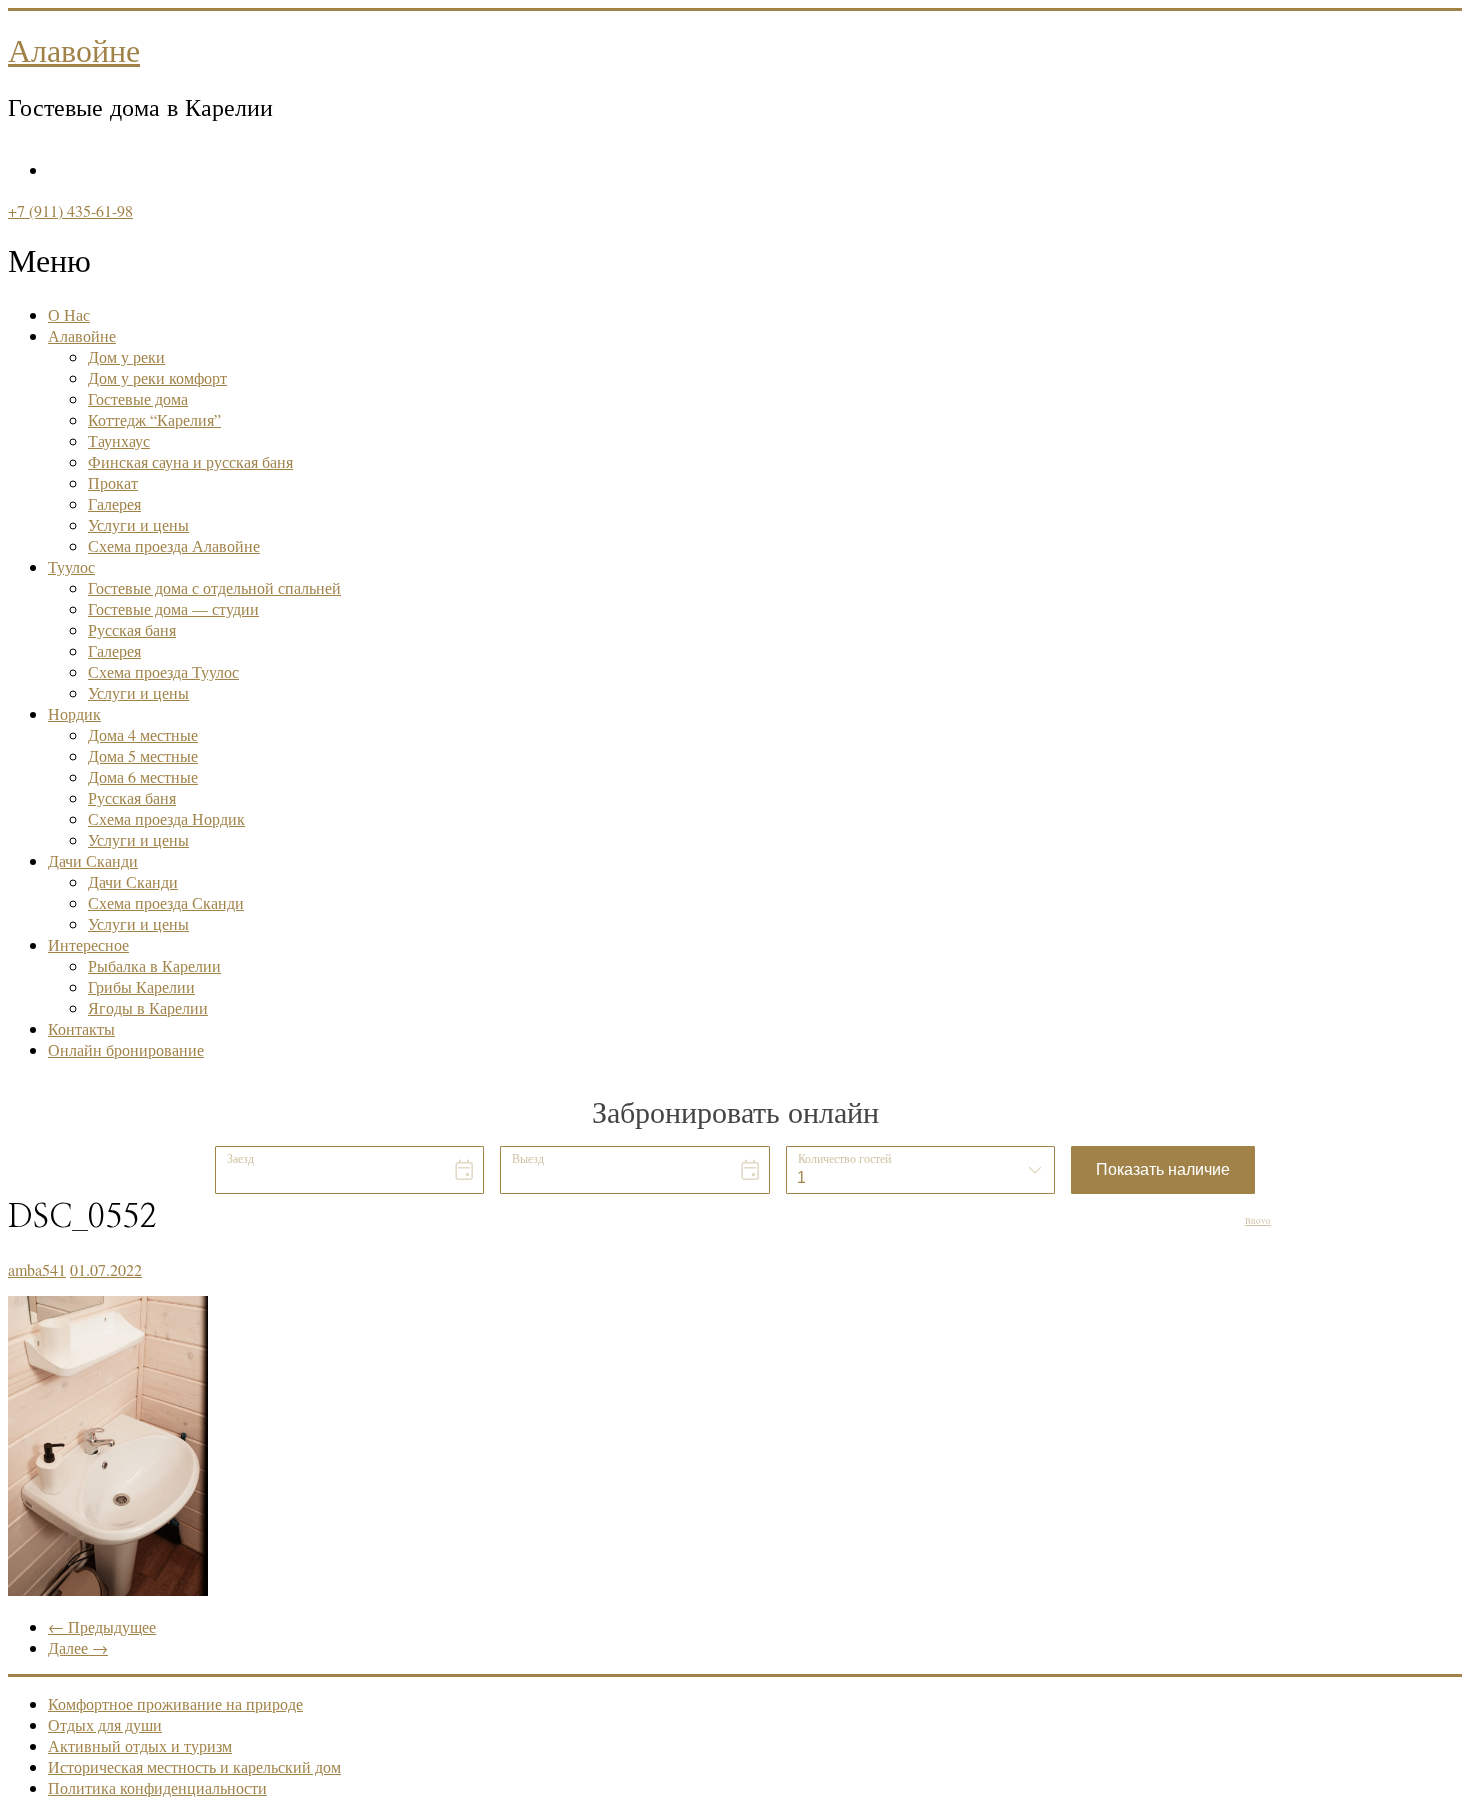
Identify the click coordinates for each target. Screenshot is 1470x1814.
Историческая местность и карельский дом (194, 1766)
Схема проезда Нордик (166, 818)
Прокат (113, 482)
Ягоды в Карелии (148, 1007)
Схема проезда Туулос (163, 671)
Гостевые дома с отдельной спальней (214, 587)
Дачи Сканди (93, 860)
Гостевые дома (138, 398)
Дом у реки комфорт (157, 377)
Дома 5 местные (143, 755)
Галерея (114, 503)
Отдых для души (105, 1724)
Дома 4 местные (143, 734)
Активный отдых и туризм (140, 1745)
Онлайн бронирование (126, 1049)
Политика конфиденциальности (157, 1787)
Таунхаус (119, 440)
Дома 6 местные (143, 776)
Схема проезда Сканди (166, 902)
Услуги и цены (138, 524)
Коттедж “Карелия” (154, 419)
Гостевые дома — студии (173, 608)
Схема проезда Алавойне (174, 545)
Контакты (81, 1028)
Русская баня (132, 629)
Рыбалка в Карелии (154, 965)
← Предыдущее (102, 1626)
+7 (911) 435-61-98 (70, 210)
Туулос (71, 566)
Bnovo (1258, 1221)
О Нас (69, 314)
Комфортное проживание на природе (175, 1703)
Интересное (88, 944)
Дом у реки (126, 356)
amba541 (37, 1269)
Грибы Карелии (141, 986)
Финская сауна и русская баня (190, 461)
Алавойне (74, 52)
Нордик (74, 713)
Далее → (78, 1647)
